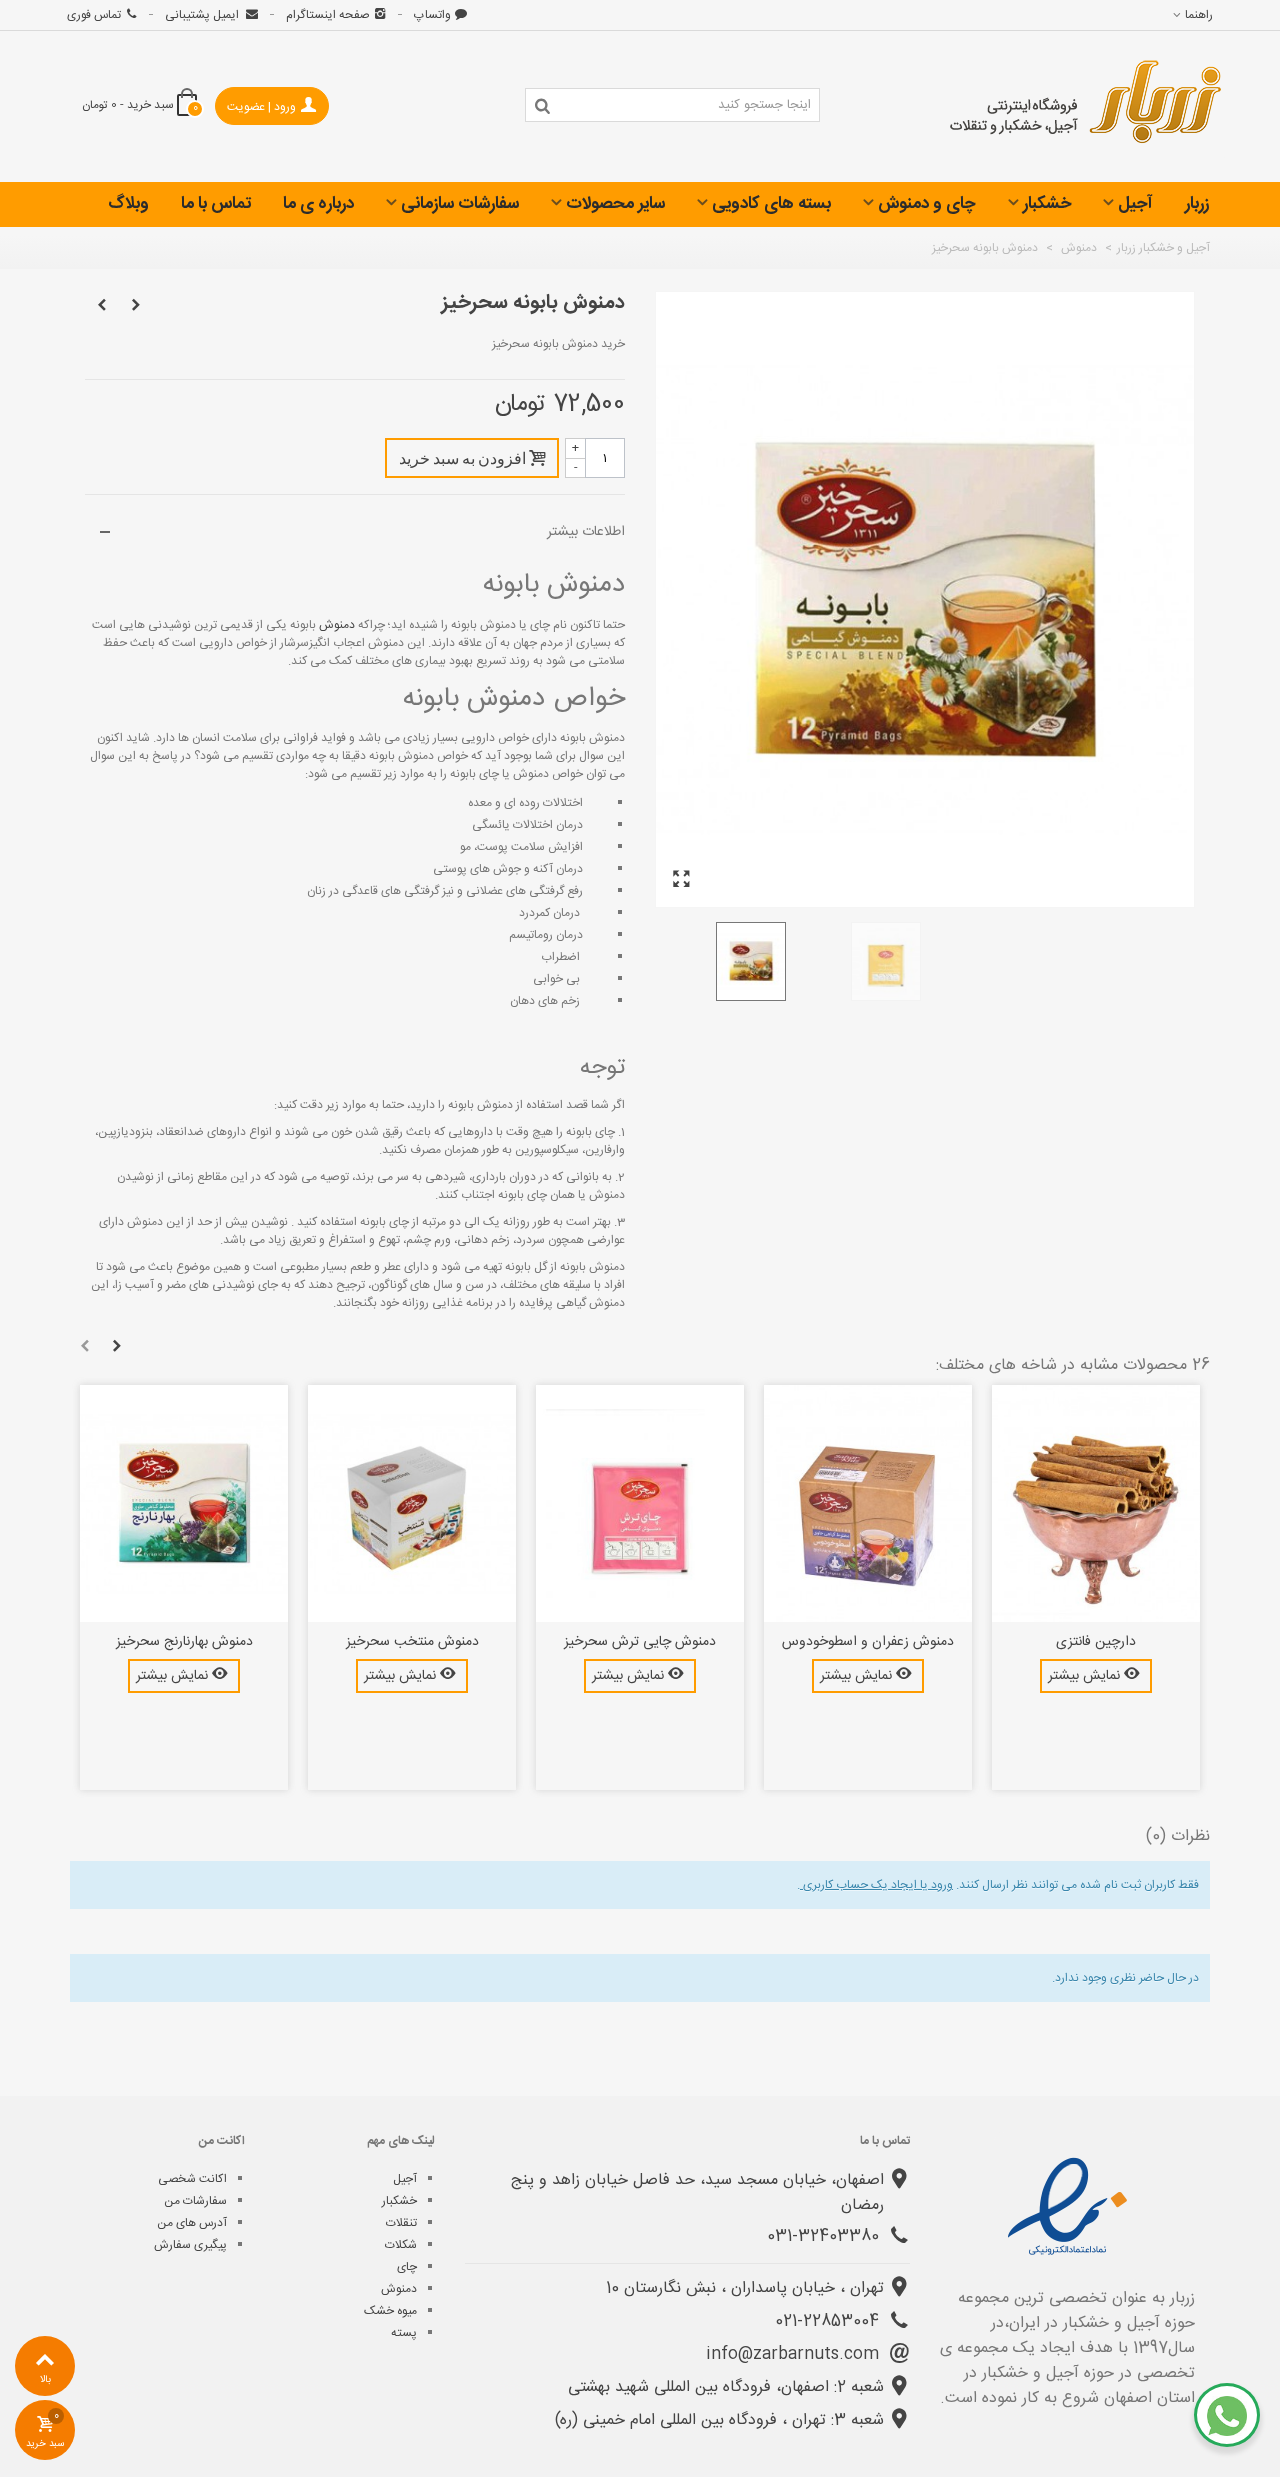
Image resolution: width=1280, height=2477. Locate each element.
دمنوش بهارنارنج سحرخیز (184, 1642)
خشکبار (1047, 204)
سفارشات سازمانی (460, 204)
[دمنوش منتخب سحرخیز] (412, 1504)
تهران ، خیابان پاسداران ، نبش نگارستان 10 (745, 2288)
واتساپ (432, 15)
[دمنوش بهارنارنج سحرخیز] (184, 1504)
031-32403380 (825, 2236)
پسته (404, 2333)
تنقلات (401, 2223)
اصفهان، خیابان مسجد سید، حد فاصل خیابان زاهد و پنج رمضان (697, 2193)
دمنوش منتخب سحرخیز (412, 1642)
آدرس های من (192, 2223)
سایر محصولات (615, 204)
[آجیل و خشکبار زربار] (1086, 107)
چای (407, 2267)
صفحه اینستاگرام (328, 15)
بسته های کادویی (771, 204)
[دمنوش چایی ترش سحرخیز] (640, 1504)
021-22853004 (829, 2321)
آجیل (1135, 204)
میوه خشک (390, 2311)
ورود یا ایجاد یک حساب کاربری (876, 1885)
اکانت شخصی (192, 2179)
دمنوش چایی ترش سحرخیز (640, 1642)
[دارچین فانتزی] (1096, 1504)
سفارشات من (195, 2201)
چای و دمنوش (927, 204)
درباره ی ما (318, 204)
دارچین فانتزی (1096, 1642)
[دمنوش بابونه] (681, 880)
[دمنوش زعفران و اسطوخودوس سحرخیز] (868, 1504)
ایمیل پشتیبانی (203, 15)
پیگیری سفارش (190, 2245)
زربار (1197, 204)
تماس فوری (94, 15)
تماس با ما (216, 204)
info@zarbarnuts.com (795, 2354)
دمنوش (335, 625)
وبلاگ (128, 204)
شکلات (401, 2245)
